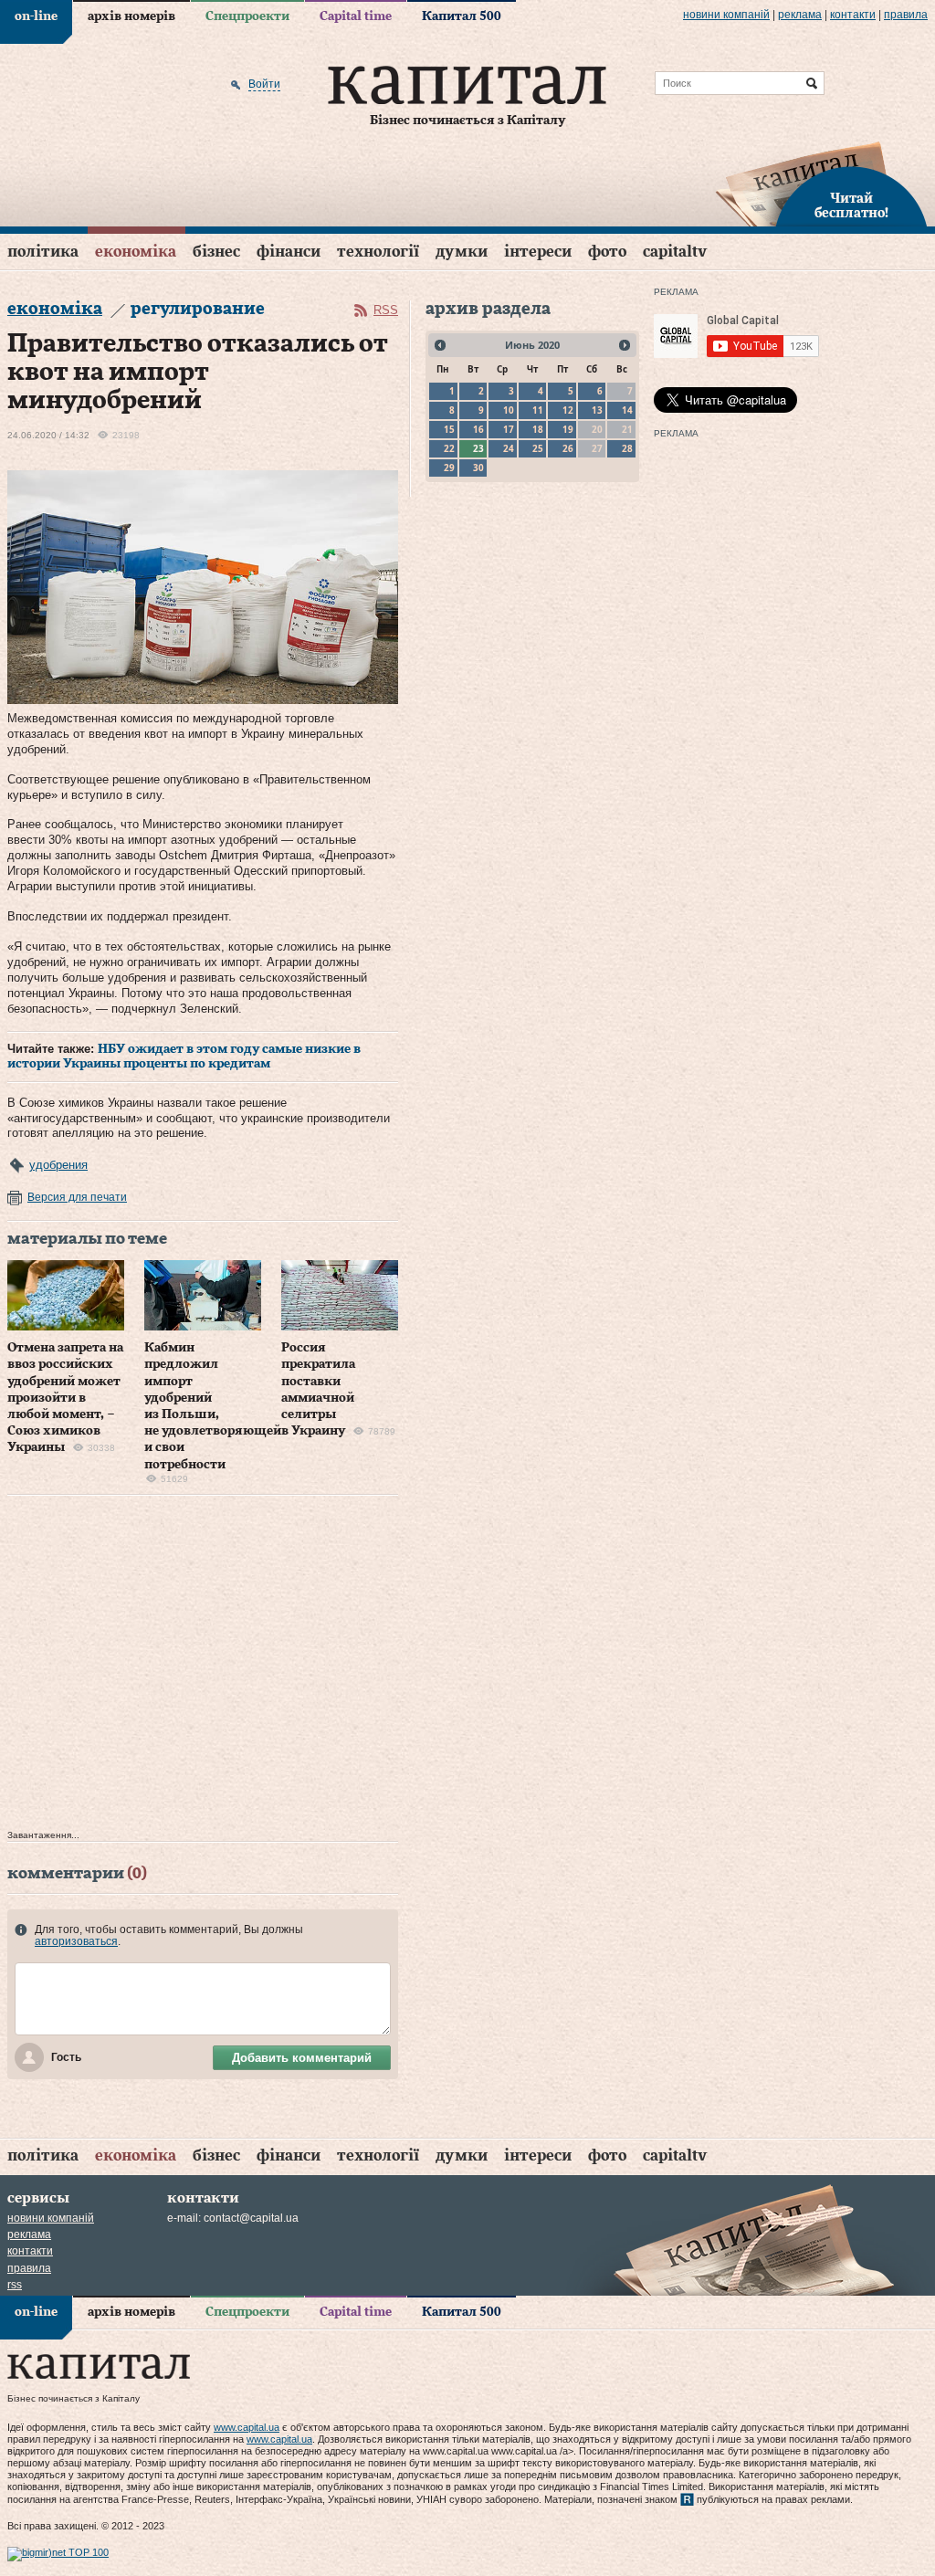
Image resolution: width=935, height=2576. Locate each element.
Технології (378, 252)
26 (568, 448)
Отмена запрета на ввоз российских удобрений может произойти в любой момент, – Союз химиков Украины (65, 1398)
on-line (36, 16)
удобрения (58, 1165)
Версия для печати (77, 1197)
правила (906, 15)
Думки (462, 252)
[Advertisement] (203, 1667)
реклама (800, 15)
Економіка (136, 252)
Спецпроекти (247, 16)
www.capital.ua (247, 2427)
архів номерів (131, 16)
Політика (43, 252)
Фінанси (289, 252)
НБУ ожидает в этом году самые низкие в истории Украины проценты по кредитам (184, 1057)
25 (538, 448)
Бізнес (216, 252)
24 (509, 448)
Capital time (356, 16)
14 (627, 410)
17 (509, 429)
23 (478, 448)
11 (538, 410)
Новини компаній (726, 15)
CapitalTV (675, 252)
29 (449, 468)
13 (597, 410)
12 (568, 410)
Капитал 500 (462, 16)
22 (449, 448)
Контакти (853, 15)
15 (449, 429)
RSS (386, 310)
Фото (607, 252)
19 (568, 429)
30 (478, 468)
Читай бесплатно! (851, 206)
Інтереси (538, 252)
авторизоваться (76, 1941)
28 (627, 448)
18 (538, 429)
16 (478, 429)
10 (509, 410)
